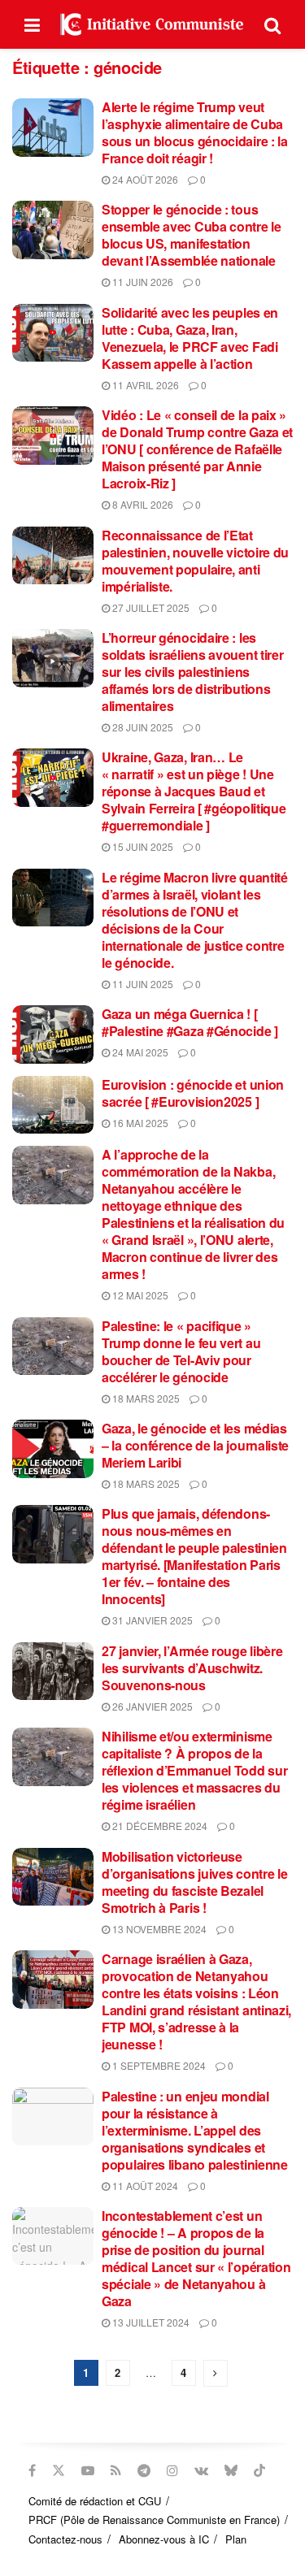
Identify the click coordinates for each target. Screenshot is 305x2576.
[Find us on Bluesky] (231, 2470)
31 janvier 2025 (151, 1620)
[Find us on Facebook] (32, 2470)
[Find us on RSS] (116, 2470)
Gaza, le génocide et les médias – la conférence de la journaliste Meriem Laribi (195, 1445)
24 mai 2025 (139, 1052)
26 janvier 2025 (151, 1706)
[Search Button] (272, 24)
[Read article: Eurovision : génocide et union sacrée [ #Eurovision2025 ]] (53, 1105)
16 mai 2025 (139, 1123)
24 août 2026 (144, 179)
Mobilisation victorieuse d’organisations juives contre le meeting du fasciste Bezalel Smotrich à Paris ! (194, 1882)
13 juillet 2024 (150, 2322)
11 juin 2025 (142, 984)
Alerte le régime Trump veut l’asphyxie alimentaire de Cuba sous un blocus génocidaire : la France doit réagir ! (195, 132)
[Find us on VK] (201, 2470)
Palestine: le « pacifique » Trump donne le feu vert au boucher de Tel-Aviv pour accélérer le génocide (181, 1351)
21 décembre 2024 (159, 1826)
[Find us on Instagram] (172, 2470)
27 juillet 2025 (150, 607)
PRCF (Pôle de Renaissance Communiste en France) (154, 2520)
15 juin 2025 (142, 846)
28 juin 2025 (142, 727)
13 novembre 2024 (158, 1929)
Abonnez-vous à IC (164, 2539)
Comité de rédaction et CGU (95, 2501)
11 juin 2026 (142, 282)
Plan (236, 2539)
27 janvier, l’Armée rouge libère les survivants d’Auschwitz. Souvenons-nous (192, 1668)
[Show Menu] (32, 24)
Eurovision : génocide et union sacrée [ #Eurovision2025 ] (193, 1093)
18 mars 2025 (145, 1398)
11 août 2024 (144, 2186)
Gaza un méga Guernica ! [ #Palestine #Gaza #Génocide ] (190, 1022)
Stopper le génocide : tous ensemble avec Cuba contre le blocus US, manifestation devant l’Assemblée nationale (192, 235)
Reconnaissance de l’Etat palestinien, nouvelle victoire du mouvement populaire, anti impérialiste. (195, 561)
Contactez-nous (65, 2539)
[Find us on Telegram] (144, 2470)
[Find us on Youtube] (88, 2470)
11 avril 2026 (144, 385)
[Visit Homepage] (152, 24)
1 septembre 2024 (158, 2065)
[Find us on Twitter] (59, 2470)
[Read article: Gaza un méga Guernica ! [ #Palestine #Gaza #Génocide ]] (53, 1034)
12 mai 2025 (139, 1295)
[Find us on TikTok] (259, 2470)
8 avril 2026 (142, 504)
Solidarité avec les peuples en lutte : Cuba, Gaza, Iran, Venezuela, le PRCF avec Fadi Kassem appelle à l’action (190, 338)
